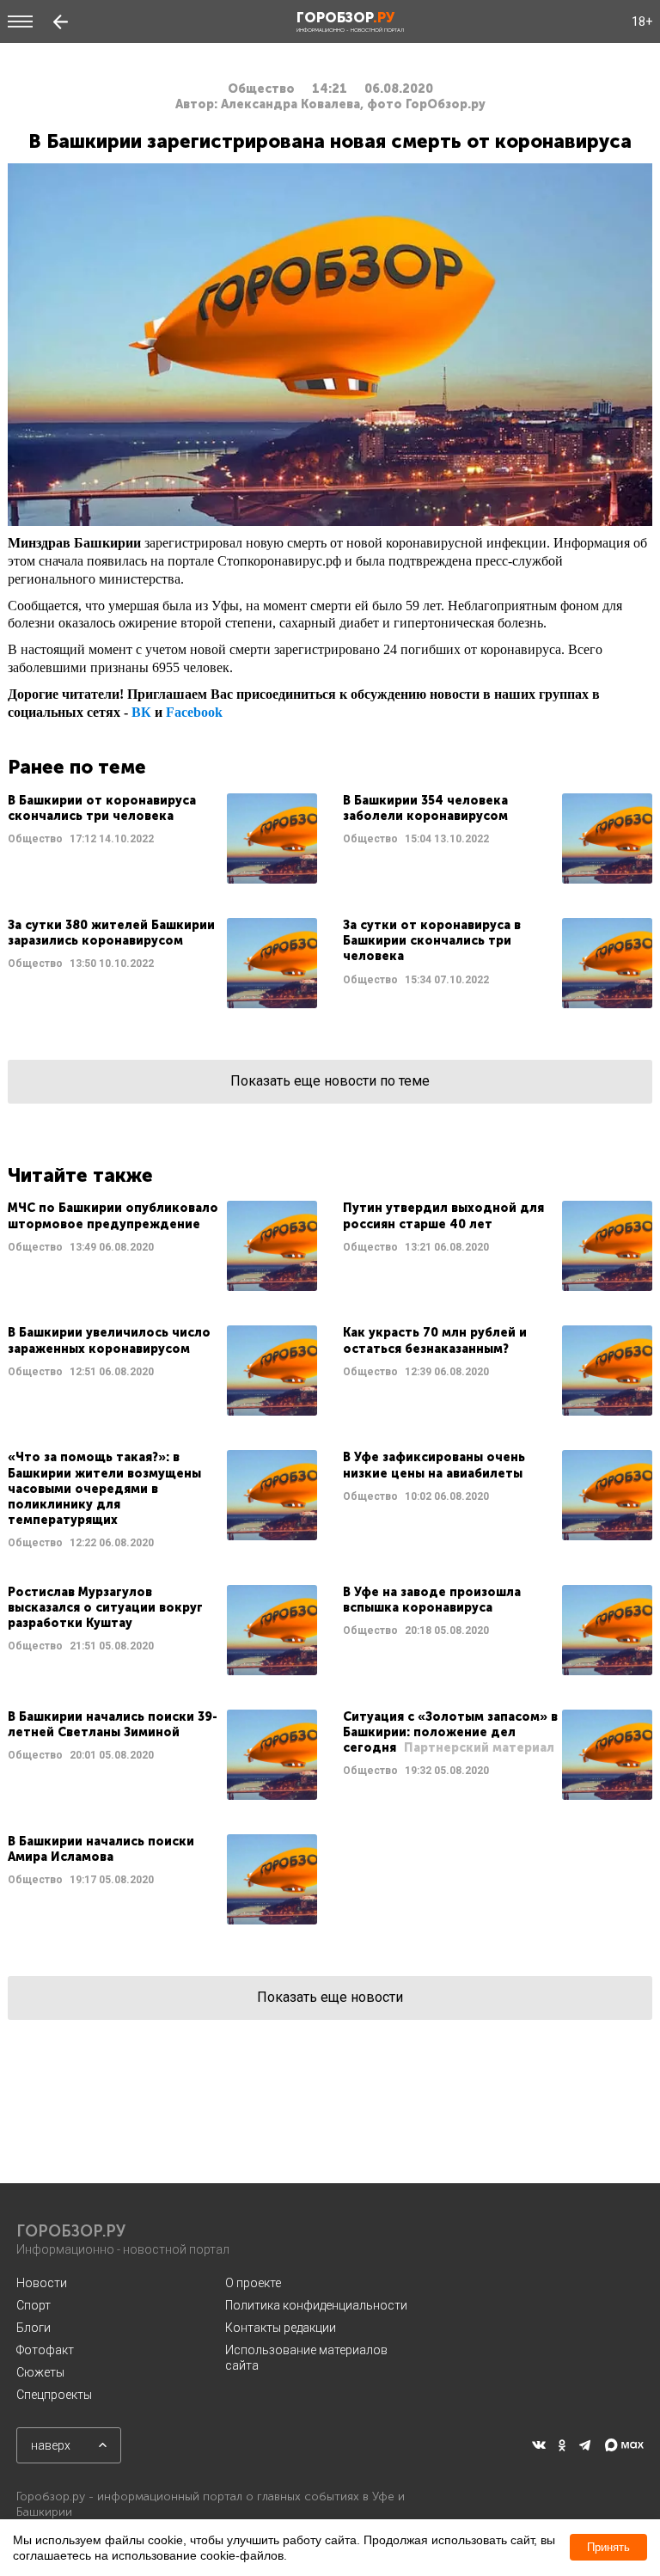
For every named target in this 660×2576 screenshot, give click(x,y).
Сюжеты (40, 2372)
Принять (608, 2547)
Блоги (34, 2328)
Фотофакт (45, 2350)
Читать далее (162, 838)
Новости (42, 2283)
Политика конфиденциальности (316, 2305)
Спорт (34, 2305)
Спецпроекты (54, 2395)
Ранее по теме (77, 767)
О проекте (253, 2283)
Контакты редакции (281, 2328)
